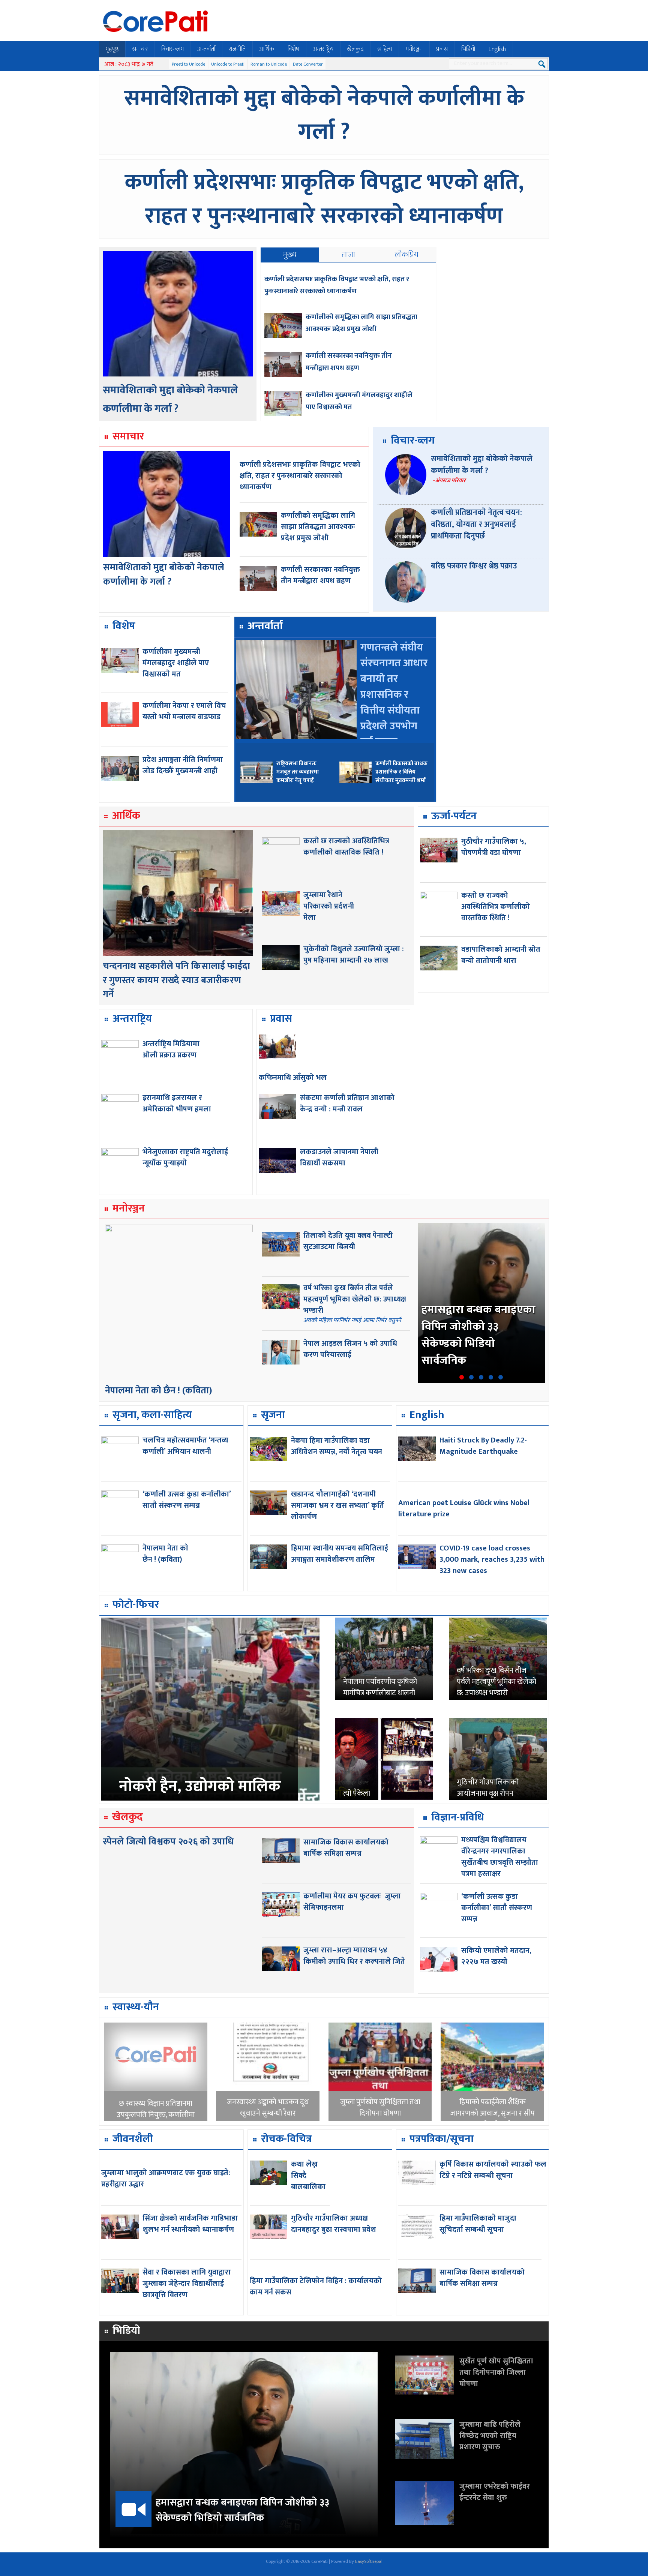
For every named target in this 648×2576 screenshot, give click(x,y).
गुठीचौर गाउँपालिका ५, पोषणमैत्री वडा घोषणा (494, 847)
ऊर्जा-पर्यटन (454, 816)
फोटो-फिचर (136, 1605)
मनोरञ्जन (414, 49)
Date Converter (308, 64)
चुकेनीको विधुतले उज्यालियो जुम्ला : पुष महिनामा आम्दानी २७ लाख (354, 955)
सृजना (273, 1415)
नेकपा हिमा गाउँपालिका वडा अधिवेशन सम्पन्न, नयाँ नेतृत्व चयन (337, 1446)
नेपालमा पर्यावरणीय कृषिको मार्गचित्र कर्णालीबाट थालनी (380, 1687)
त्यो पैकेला (357, 1793)
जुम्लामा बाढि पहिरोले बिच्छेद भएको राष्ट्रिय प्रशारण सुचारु (490, 2436)
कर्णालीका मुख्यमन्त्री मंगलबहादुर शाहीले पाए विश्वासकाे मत (176, 663)
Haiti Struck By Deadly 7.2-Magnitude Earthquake (483, 1446)
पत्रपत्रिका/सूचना (442, 2139)
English (497, 49)
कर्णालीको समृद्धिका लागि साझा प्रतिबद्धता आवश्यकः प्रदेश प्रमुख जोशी (361, 323)
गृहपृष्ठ (112, 49)
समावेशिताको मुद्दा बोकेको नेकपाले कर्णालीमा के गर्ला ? (324, 115)
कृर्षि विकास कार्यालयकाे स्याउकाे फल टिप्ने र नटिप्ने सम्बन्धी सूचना (493, 2170)
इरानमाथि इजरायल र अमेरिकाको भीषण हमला (177, 1104)
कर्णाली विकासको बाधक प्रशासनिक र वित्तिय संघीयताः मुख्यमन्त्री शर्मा (401, 772)
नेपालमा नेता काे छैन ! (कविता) (158, 1391)
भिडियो (468, 49)
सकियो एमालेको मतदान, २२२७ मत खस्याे (496, 1956)
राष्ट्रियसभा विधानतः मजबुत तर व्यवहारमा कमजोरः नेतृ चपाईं (298, 772)
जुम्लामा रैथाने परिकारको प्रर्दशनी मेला (329, 906)
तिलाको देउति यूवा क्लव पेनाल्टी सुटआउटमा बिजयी (348, 1241)
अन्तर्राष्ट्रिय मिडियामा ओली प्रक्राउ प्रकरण (171, 1050)
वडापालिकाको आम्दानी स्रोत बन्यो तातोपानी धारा (501, 955)
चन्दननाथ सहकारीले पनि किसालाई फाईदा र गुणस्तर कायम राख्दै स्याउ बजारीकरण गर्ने (176, 980)
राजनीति (237, 49)
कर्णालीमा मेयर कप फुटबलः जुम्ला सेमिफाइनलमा (352, 1902)
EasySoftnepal (369, 2561)
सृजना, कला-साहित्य (152, 1415)
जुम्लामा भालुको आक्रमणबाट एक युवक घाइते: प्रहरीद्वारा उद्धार (166, 2179)
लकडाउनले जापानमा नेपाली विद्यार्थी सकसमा (339, 1158)
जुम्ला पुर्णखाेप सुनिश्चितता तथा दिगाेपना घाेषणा (380, 2108)
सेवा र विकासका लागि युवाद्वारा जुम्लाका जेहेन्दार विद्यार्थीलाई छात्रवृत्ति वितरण (187, 2284)
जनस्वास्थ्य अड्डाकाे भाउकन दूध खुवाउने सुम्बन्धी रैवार (268, 2108)
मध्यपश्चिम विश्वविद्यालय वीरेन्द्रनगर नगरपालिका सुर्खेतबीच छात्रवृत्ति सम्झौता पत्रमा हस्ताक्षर (500, 1857)
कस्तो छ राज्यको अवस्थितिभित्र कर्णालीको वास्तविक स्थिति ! (346, 847)
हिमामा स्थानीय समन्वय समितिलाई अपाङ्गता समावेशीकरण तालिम (340, 1554)
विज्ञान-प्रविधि (458, 1817)
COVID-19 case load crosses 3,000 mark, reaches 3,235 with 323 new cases (492, 1559)
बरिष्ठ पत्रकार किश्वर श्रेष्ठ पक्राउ (474, 566)
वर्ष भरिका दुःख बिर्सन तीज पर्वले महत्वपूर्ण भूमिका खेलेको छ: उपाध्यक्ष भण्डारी (355, 1299)
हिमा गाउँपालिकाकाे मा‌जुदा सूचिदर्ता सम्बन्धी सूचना (478, 2224)
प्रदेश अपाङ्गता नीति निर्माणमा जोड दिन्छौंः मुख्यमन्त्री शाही (183, 765)
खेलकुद (355, 49)
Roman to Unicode (269, 64)
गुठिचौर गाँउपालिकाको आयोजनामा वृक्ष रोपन (488, 1788)
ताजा (348, 255)
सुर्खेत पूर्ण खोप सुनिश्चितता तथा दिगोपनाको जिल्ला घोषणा (496, 2372)
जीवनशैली (133, 2139)
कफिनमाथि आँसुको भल (293, 1078)
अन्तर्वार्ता (206, 49)
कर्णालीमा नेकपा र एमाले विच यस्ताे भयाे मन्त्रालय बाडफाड (184, 711)
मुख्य (290, 255)
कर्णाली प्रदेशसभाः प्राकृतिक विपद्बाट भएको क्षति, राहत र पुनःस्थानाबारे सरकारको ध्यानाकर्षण (324, 199)
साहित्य (385, 49)
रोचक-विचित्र (286, 2139)
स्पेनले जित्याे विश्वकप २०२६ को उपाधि (168, 1842)
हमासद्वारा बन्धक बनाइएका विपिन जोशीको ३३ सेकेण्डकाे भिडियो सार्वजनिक (478, 1335)
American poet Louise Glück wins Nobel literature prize (464, 1508)
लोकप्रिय (407, 255)
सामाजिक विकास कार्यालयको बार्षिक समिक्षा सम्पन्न (346, 1848)
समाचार (140, 49)
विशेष (293, 49)
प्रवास (442, 49)
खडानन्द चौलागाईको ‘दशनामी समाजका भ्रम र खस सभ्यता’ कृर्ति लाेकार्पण (337, 1505)
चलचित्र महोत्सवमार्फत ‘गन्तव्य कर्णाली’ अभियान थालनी (185, 1446)
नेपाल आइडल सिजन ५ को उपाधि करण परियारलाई (350, 1349)
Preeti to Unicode (188, 64)
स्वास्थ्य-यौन (136, 2007)
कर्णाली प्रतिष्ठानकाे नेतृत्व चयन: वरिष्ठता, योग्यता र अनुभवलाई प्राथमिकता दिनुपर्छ (476, 524)
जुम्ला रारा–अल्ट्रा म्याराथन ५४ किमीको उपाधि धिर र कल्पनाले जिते (354, 1956)
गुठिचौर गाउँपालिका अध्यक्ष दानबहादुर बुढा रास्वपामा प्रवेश (334, 2224)
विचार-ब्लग (172, 49)
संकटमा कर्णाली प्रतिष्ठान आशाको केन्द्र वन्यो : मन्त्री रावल (347, 1104)
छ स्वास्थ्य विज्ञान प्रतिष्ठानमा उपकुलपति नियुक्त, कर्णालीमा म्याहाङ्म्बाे (156, 2115)
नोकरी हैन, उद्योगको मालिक (200, 1787)
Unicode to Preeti (228, 64)
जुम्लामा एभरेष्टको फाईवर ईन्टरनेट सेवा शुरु (495, 2492)
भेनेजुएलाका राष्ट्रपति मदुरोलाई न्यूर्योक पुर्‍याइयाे (185, 1158)
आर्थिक (267, 49)
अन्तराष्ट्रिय (323, 49)
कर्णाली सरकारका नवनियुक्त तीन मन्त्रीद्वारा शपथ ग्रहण (349, 362)
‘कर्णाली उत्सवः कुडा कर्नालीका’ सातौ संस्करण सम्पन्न (187, 1500)
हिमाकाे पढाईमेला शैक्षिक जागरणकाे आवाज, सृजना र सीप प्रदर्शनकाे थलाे (492, 2113)
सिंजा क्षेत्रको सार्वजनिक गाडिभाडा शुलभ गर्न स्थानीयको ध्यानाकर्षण (190, 2224)
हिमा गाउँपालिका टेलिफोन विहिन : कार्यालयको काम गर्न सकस (316, 2287)
